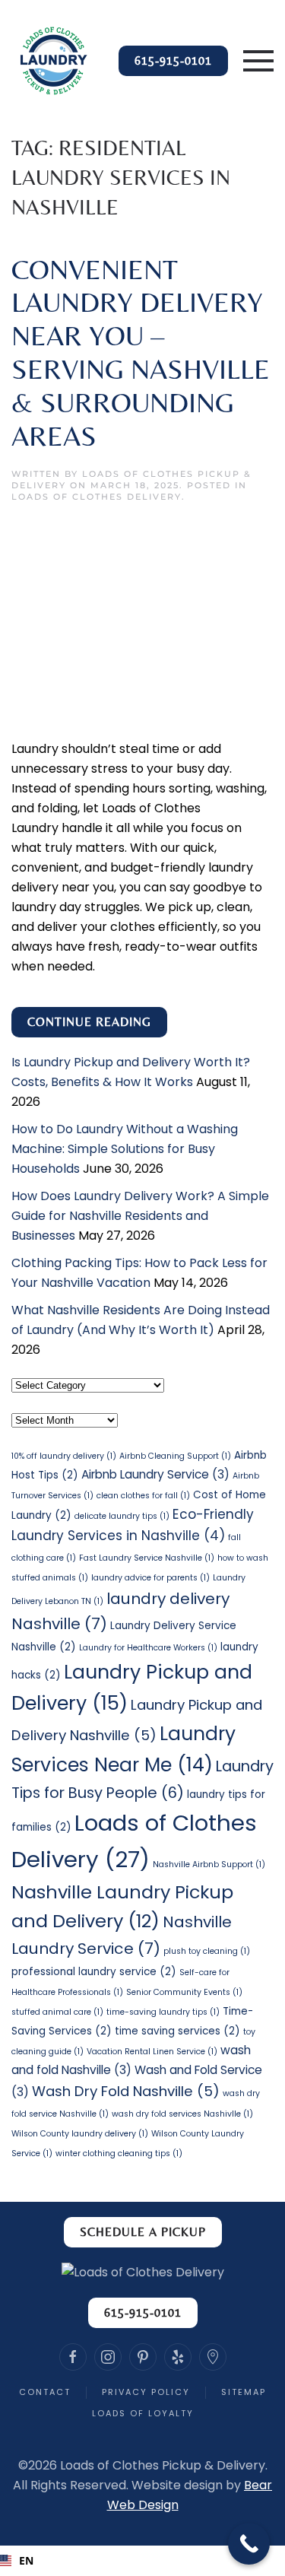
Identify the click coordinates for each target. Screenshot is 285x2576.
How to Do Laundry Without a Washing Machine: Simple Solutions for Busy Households (125, 1149)
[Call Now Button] (249, 2544)
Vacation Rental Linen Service (152, 2052)
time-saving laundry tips (163, 2012)
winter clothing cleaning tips (119, 2154)
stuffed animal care (57, 2012)
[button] (258, 61)
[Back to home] (53, 61)
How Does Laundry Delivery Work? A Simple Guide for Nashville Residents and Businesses (140, 1216)
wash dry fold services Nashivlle (182, 2114)
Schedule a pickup (143, 2232)
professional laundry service (94, 1972)
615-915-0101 (173, 60)
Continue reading (89, 1022)
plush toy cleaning (207, 1951)
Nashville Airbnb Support (209, 1865)
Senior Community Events (184, 1992)
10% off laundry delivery (64, 1456)
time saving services (177, 2031)
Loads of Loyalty (143, 2413)
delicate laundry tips (122, 1516)
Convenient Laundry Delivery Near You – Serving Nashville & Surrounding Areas (141, 353)
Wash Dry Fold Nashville (126, 2091)
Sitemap (244, 2392)
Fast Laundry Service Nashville (147, 1558)
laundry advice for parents (150, 1578)
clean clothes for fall (143, 1496)
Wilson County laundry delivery (80, 2134)
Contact (45, 2392)
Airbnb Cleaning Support (175, 1456)
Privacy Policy (146, 2392)
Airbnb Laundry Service (155, 1474)
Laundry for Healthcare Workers (148, 1648)
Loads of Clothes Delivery (97, 497)
